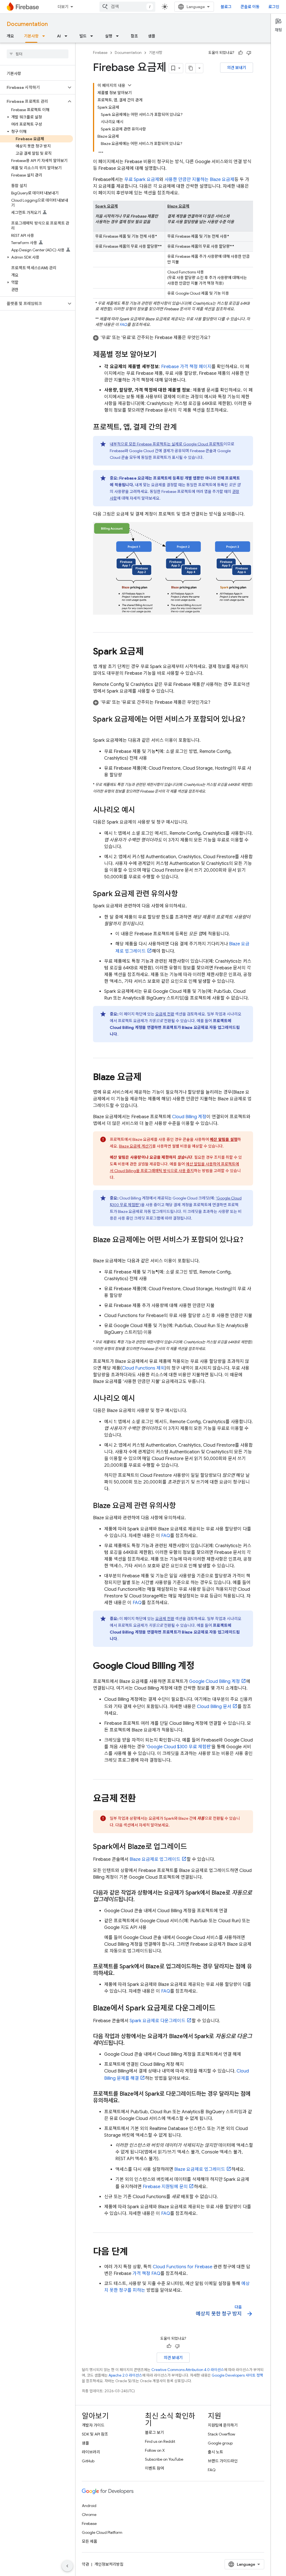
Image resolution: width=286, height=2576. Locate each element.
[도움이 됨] (240, 53)
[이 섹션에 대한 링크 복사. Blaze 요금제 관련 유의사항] (182, 1506)
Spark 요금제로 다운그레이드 (158, 2021)
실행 (109, 36)
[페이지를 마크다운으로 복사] (191, 68)
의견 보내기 (237, 68)
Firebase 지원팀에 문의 (165, 2187)
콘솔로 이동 (250, 7)
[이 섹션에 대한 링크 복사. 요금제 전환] (142, 1799)
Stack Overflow (221, 2434)
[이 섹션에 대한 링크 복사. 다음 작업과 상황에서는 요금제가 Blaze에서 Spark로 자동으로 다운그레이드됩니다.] (130, 2043)
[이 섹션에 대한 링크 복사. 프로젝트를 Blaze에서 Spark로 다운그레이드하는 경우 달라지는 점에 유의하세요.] (125, 2101)
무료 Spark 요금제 (142, 180)
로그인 (274, 7)
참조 (134, 36)
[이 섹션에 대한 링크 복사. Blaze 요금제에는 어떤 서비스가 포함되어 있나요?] (99, 1249)
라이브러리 (91, 2452)
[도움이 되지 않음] (249, 53)
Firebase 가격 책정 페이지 (186, 367)
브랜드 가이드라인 (223, 2461)
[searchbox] (38, 54)
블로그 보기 (154, 2432)
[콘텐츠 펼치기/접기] (130, 85)
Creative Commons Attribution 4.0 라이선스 (188, 2370)
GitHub (88, 2461)
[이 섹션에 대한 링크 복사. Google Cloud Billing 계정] (200, 1666)
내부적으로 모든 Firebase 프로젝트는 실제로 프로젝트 (167, 444)
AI (59, 36)
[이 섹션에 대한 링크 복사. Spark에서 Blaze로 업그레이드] (193, 1847)
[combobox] (127, 7)
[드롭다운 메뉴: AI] (68, 36)
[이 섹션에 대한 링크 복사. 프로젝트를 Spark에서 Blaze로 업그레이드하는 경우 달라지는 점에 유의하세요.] (120, 1973)
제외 (143, 1368)
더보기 (63, 7)
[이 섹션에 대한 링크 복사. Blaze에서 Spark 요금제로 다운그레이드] (221, 2009)
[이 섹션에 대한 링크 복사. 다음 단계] (133, 2252)
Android (89, 2506)
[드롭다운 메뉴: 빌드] (93, 36)
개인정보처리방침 (109, 2564)
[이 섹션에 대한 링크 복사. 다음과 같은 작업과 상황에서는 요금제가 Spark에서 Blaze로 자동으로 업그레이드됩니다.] (140, 1900)
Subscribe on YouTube (164, 2459)
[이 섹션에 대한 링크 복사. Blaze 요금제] (147, 1077)
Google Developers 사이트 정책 (237, 2375)
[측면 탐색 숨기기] (67, 2566)
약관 (85, 2564)
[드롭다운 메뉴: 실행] (119, 36)
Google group (220, 2443)
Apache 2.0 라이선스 (125, 2375)
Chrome (89, 2515)
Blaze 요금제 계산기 (136, 1146)
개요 (10, 36)
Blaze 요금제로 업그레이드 (155, 1859)
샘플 (152, 36)
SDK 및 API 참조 (95, 2434)
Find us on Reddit (160, 2441)
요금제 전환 (165, 1014)
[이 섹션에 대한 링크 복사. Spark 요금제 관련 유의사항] (183, 894)
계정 (189, 1117)
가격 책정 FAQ (146, 2274)
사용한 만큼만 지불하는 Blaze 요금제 (199, 180)
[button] (33, 87)
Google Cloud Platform (102, 2532)
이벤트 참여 (154, 2468)
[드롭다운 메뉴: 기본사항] (45, 36)
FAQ (123, 325)
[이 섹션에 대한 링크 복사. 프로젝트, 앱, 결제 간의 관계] (182, 428)
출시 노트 (215, 2452)
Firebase (100, 53)
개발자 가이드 (93, 2425)
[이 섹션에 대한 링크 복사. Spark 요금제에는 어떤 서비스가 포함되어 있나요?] (99, 729)
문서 (214, 1707)
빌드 (83, 36)
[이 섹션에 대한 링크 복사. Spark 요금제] (149, 652)
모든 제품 (90, 2541)
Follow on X (155, 2450)
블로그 (226, 7)
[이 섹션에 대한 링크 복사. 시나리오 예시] (140, 810)
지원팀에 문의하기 (223, 2425)
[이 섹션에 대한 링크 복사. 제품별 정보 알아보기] (162, 355)
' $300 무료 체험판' (179, 1747)
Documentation (27, 24)
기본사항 (31, 36)
